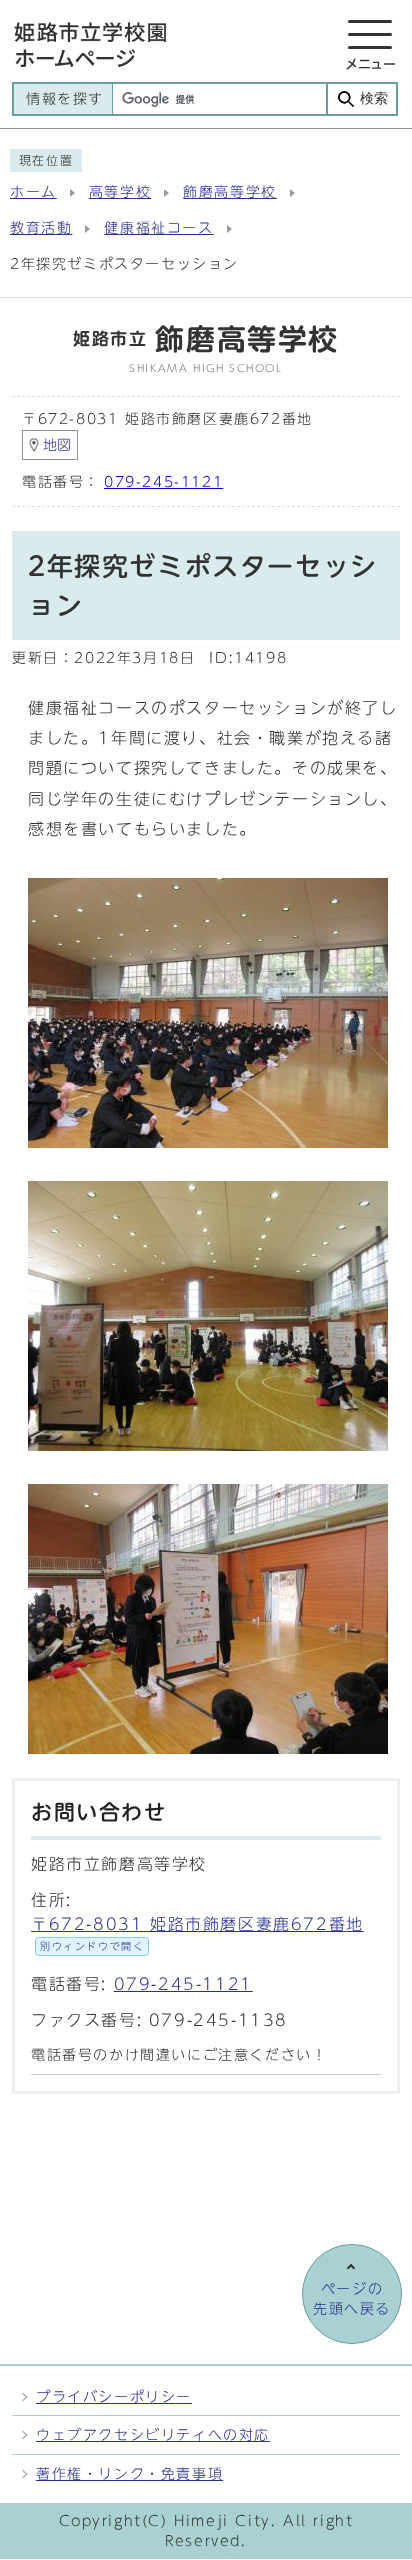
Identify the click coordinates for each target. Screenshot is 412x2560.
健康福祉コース (158, 228)
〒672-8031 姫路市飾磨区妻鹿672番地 (197, 1933)
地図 (57, 445)
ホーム (33, 192)
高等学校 (120, 192)
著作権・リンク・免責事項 (129, 2473)
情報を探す (65, 99)
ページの (352, 2299)
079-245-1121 (163, 482)
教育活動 (41, 228)
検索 (374, 98)
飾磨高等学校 (230, 192)
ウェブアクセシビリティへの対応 (153, 2434)
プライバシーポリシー (114, 2396)
